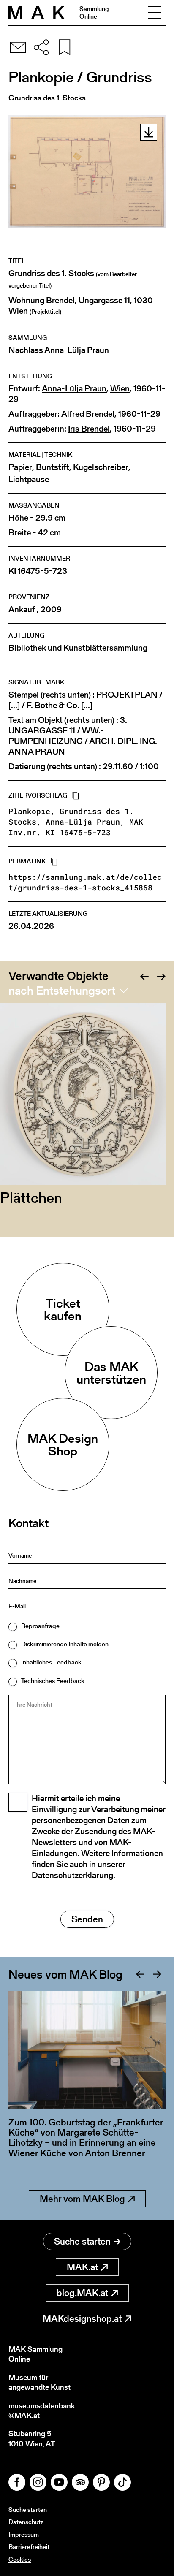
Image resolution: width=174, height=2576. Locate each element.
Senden (87, 1919)
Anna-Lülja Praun (74, 389)
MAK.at (82, 2267)
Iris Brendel (89, 429)
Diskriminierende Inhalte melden (65, 1644)
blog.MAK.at (82, 2293)
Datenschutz (26, 2522)
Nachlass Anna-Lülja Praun (59, 350)
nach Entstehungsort (62, 991)
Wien (120, 389)
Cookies (20, 2559)
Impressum (24, 2534)
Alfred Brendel (88, 414)
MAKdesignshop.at (82, 2319)
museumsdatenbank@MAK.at (42, 2411)
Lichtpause (29, 479)
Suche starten (82, 2241)
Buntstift (53, 467)
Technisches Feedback (53, 1681)
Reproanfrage (40, 1626)
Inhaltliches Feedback (51, 1662)
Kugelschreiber (101, 467)
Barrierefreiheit (29, 2547)
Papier (20, 467)
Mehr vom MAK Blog (82, 2199)
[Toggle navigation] (155, 13)
